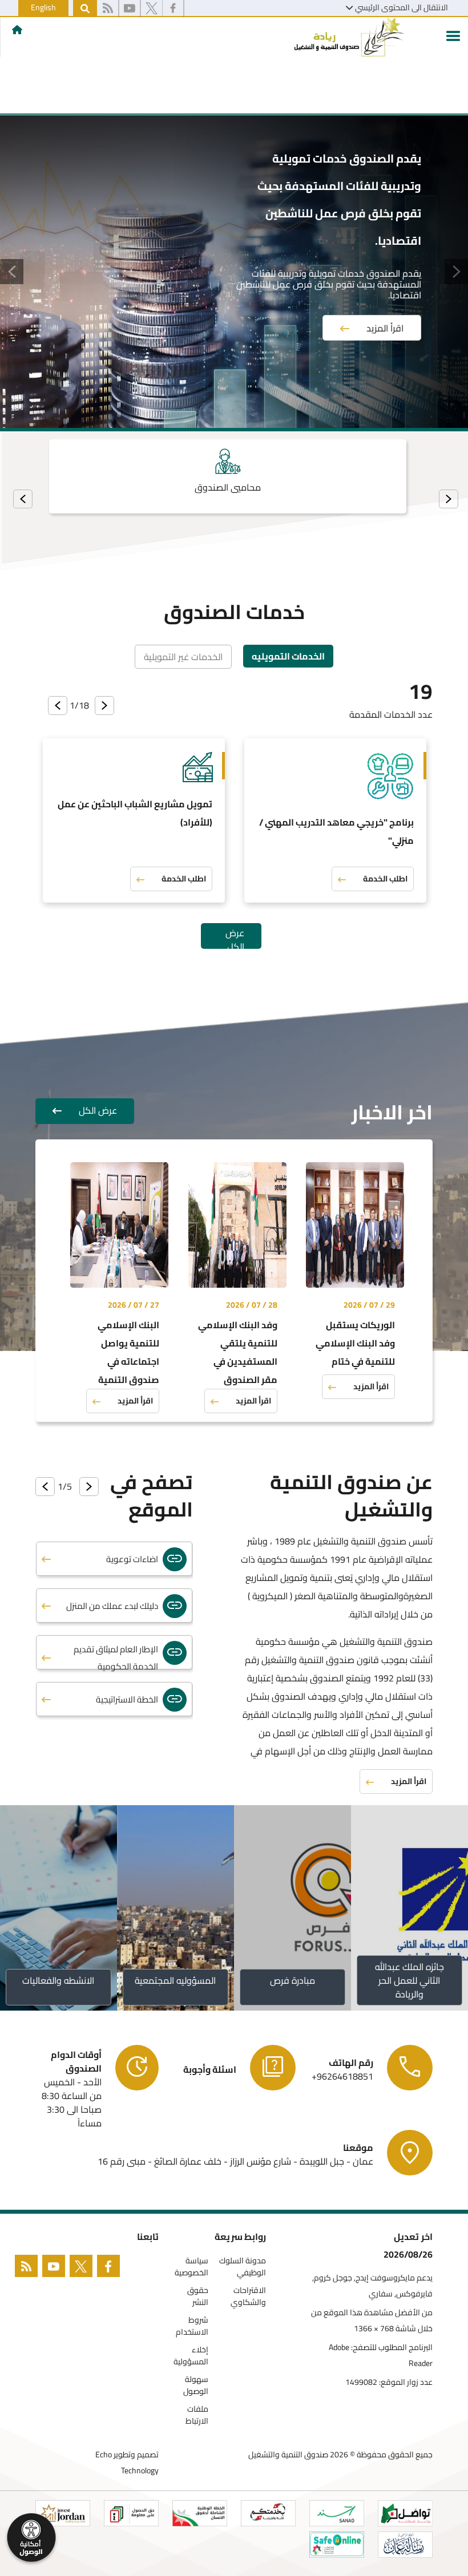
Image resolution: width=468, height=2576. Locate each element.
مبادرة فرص (292, 1980)
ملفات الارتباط (197, 2415)
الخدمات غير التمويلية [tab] (183, 657)
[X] (152, 9)
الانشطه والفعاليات (59, 1980)
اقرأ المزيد (385, 328)
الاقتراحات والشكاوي (248, 2296)
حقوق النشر (198, 2296)
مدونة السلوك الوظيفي (243, 2267)
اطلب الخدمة (385, 879)
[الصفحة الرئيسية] (17, 30)
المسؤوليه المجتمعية (176, 1980)
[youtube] (130, 9)
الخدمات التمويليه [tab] (288, 656)
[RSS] (108, 9)
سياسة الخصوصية (191, 2267)
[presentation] (449, 499)
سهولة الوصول (196, 2385)
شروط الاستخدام (192, 2326)
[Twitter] (83, 2268)
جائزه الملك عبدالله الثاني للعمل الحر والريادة (409, 1980)
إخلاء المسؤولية (191, 2356)
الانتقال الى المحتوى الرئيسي (402, 7)
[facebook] (173, 9)
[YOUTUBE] (56, 2268)
